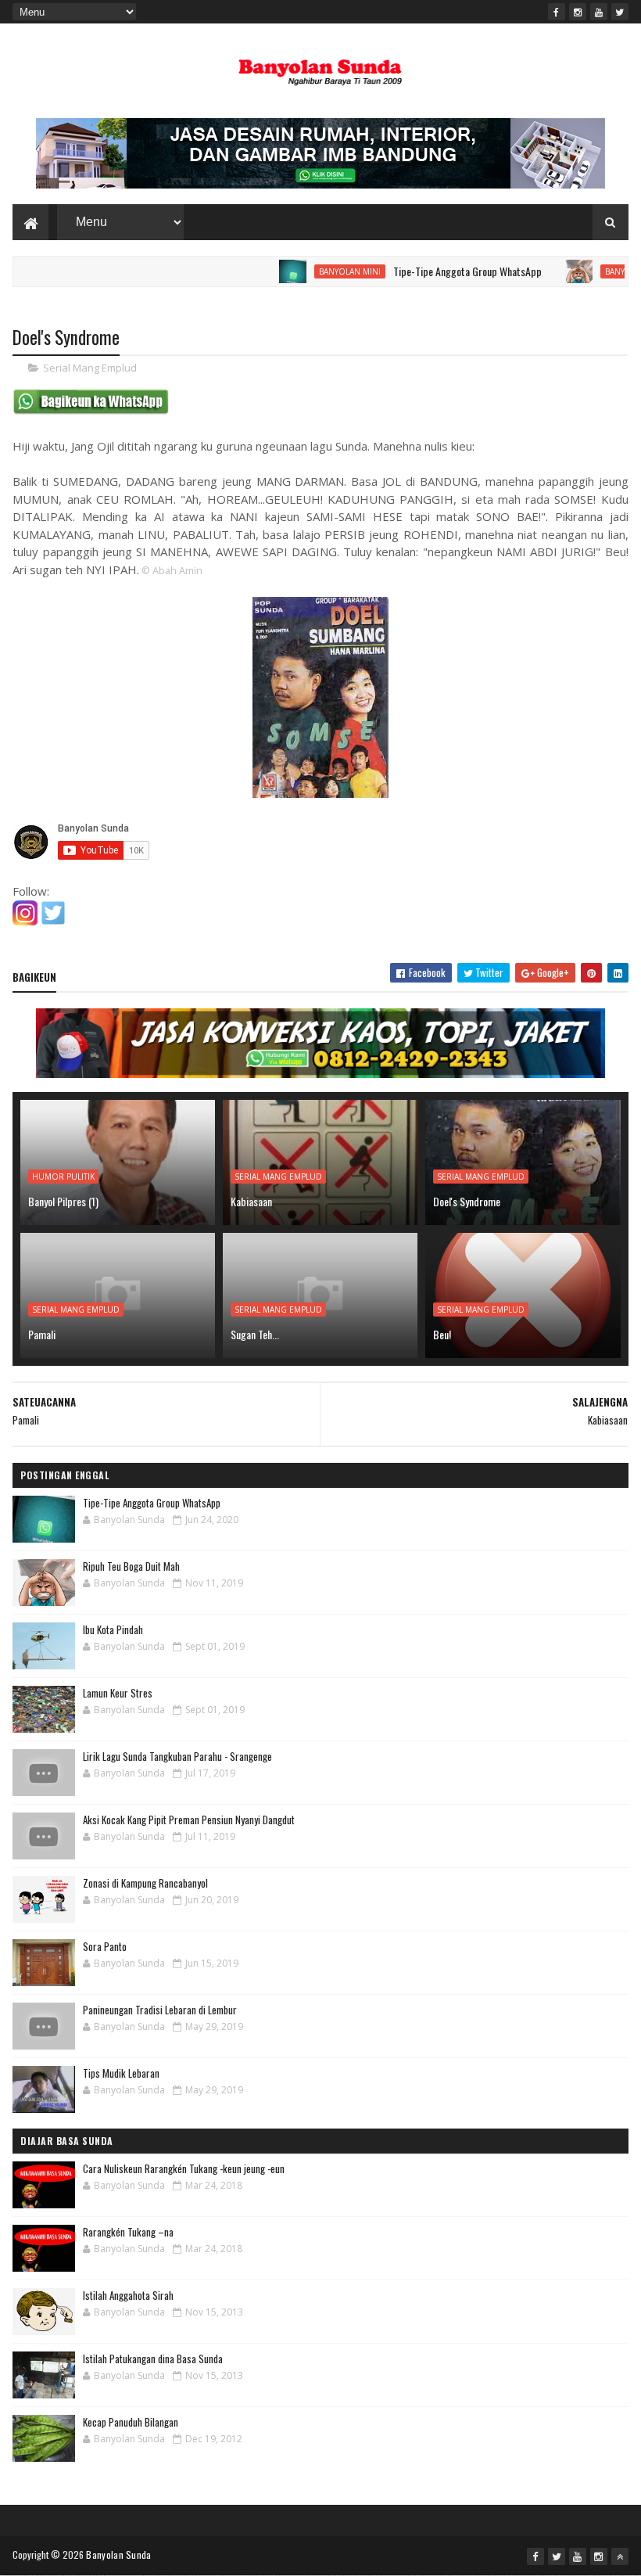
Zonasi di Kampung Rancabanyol (145, 1883)
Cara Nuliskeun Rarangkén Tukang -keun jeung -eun (184, 2168)
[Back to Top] (620, 2556)
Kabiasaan (251, 1201)
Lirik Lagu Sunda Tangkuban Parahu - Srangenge (177, 1756)
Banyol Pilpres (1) (63, 1201)
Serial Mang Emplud (90, 368)
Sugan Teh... (255, 1334)
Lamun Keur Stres (118, 1693)
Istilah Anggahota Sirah (128, 2295)
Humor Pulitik (63, 1177)
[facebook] (557, 12)
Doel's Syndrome (467, 1201)
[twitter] (620, 12)
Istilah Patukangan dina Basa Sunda (153, 2359)
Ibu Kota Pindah (113, 1629)
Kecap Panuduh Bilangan (131, 2422)
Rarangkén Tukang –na (128, 2232)
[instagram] (578, 12)
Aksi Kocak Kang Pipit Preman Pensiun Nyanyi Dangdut (189, 1820)
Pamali (42, 1334)
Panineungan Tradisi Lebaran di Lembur (160, 2010)
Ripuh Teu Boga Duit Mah (131, 1566)
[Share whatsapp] (91, 411)
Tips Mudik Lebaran (121, 2073)
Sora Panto (105, 1946)
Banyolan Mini (313, 271)
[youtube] (599, 12)
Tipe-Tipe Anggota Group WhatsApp (431, 271)
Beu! (442, 1334)
